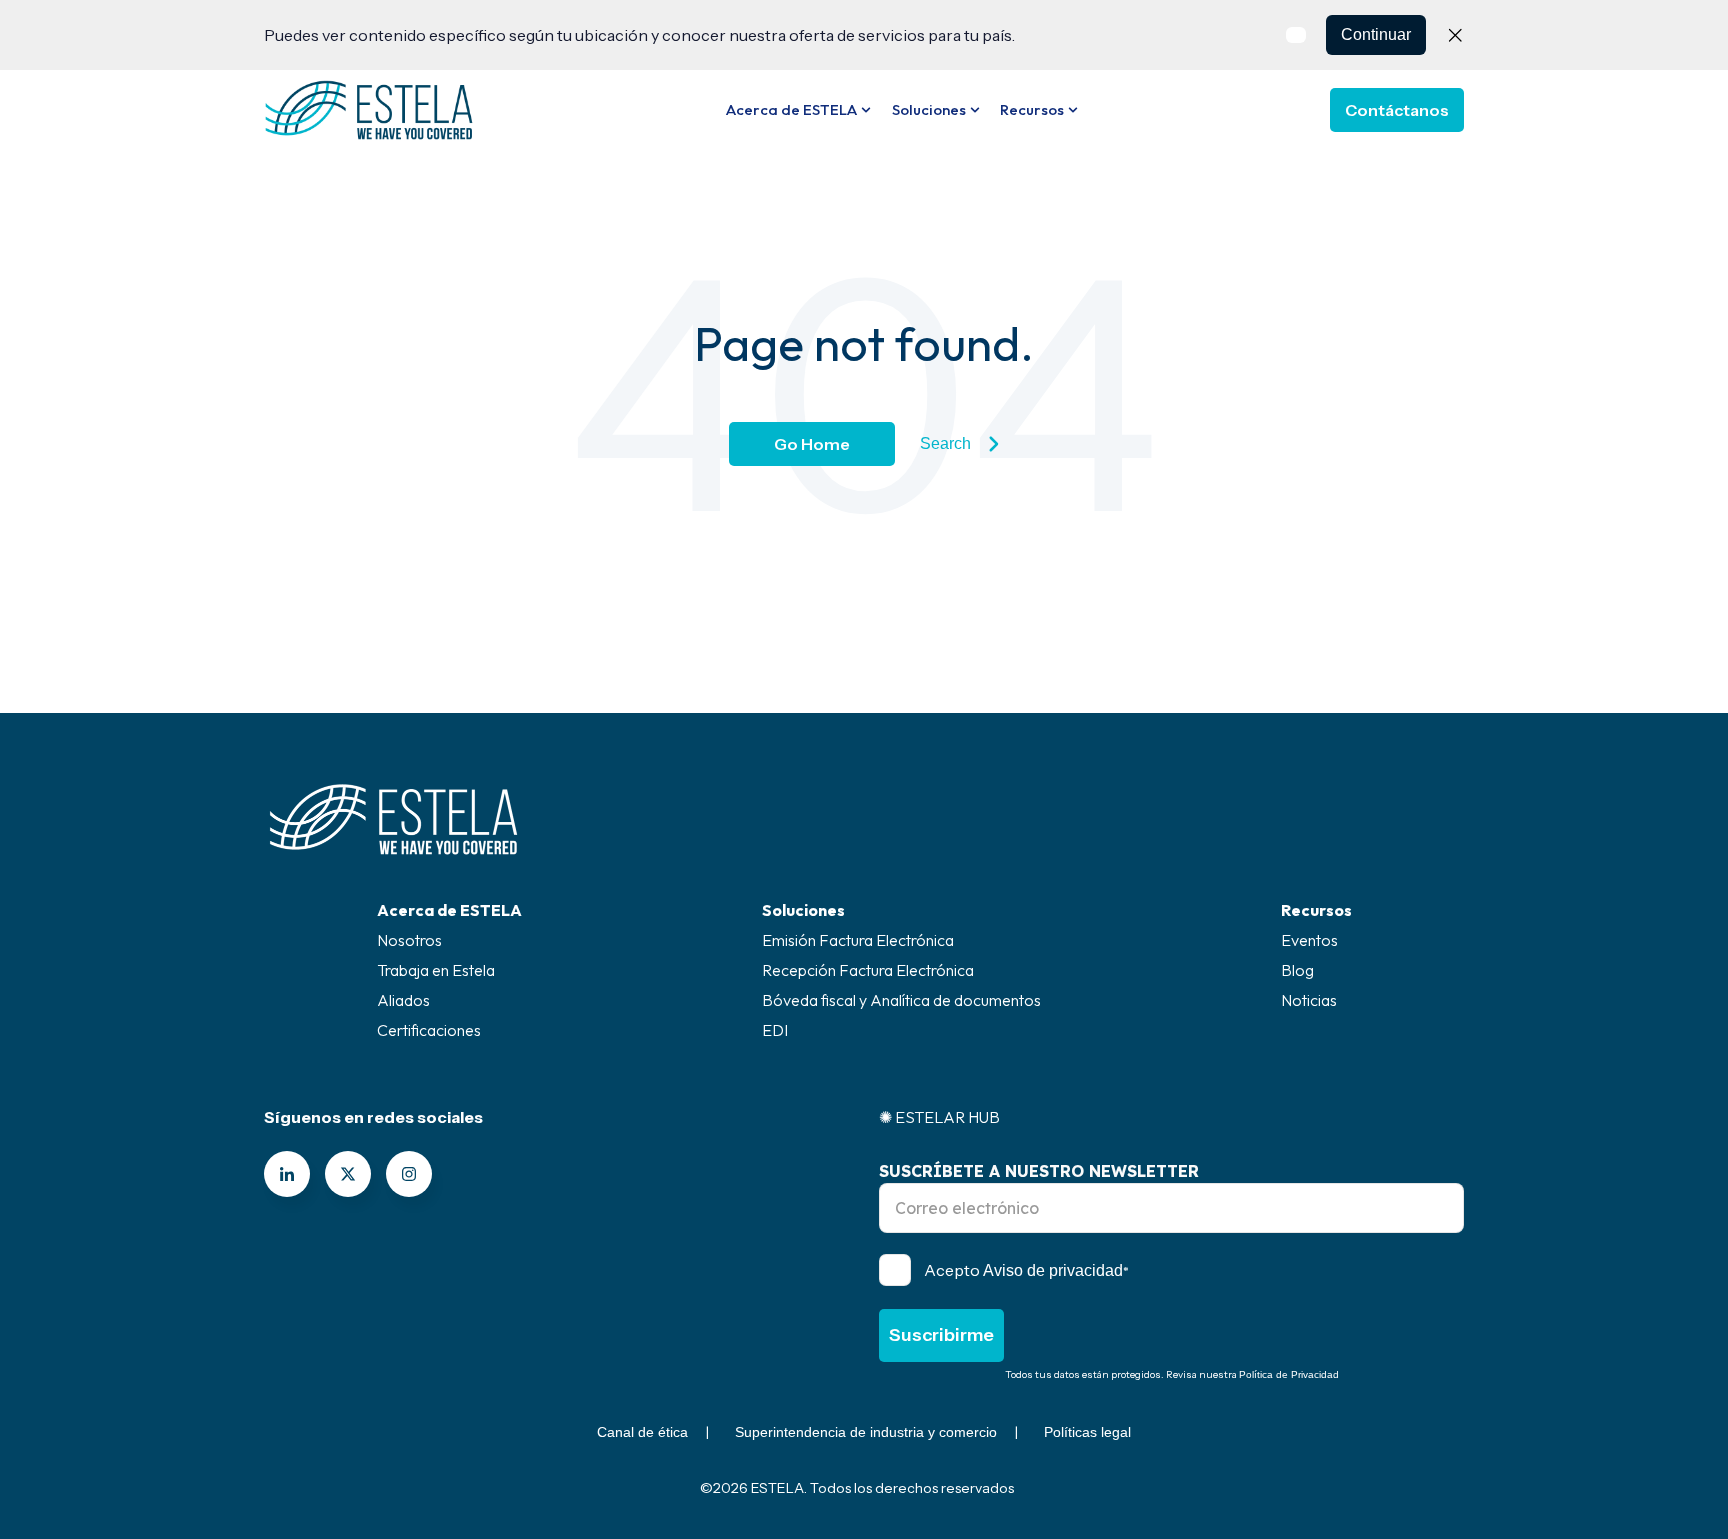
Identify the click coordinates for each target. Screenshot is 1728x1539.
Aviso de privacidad (1053, 1270)
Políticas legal (1087, 1432)
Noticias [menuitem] (1309, 1000)
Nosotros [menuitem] (409, 940)
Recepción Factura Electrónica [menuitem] (868, 970)
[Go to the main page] (369, 110)
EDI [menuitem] (775, 1030)
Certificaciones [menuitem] (429, 1030)
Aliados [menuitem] (403, 1000)
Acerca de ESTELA (791, 109)
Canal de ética (642, 1432)
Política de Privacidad (1289, 1374)
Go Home (812, 444)
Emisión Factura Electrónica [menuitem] (858, 940)
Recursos (1032, 109)
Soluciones (929, 109)
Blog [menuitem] (1297, 970)
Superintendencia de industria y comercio (866, 1432)
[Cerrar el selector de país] (1455, 35)
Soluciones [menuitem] (803, 910)
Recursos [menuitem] (1316, 910)
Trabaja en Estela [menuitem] (436, 970)
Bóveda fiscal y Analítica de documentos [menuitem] (901, 1000)
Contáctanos (1397, 110)
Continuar (1376, 34)
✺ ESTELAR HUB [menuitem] (939, 1117)
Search (945, 443)
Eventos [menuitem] (1309, 940)
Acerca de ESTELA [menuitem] (449, 910)
